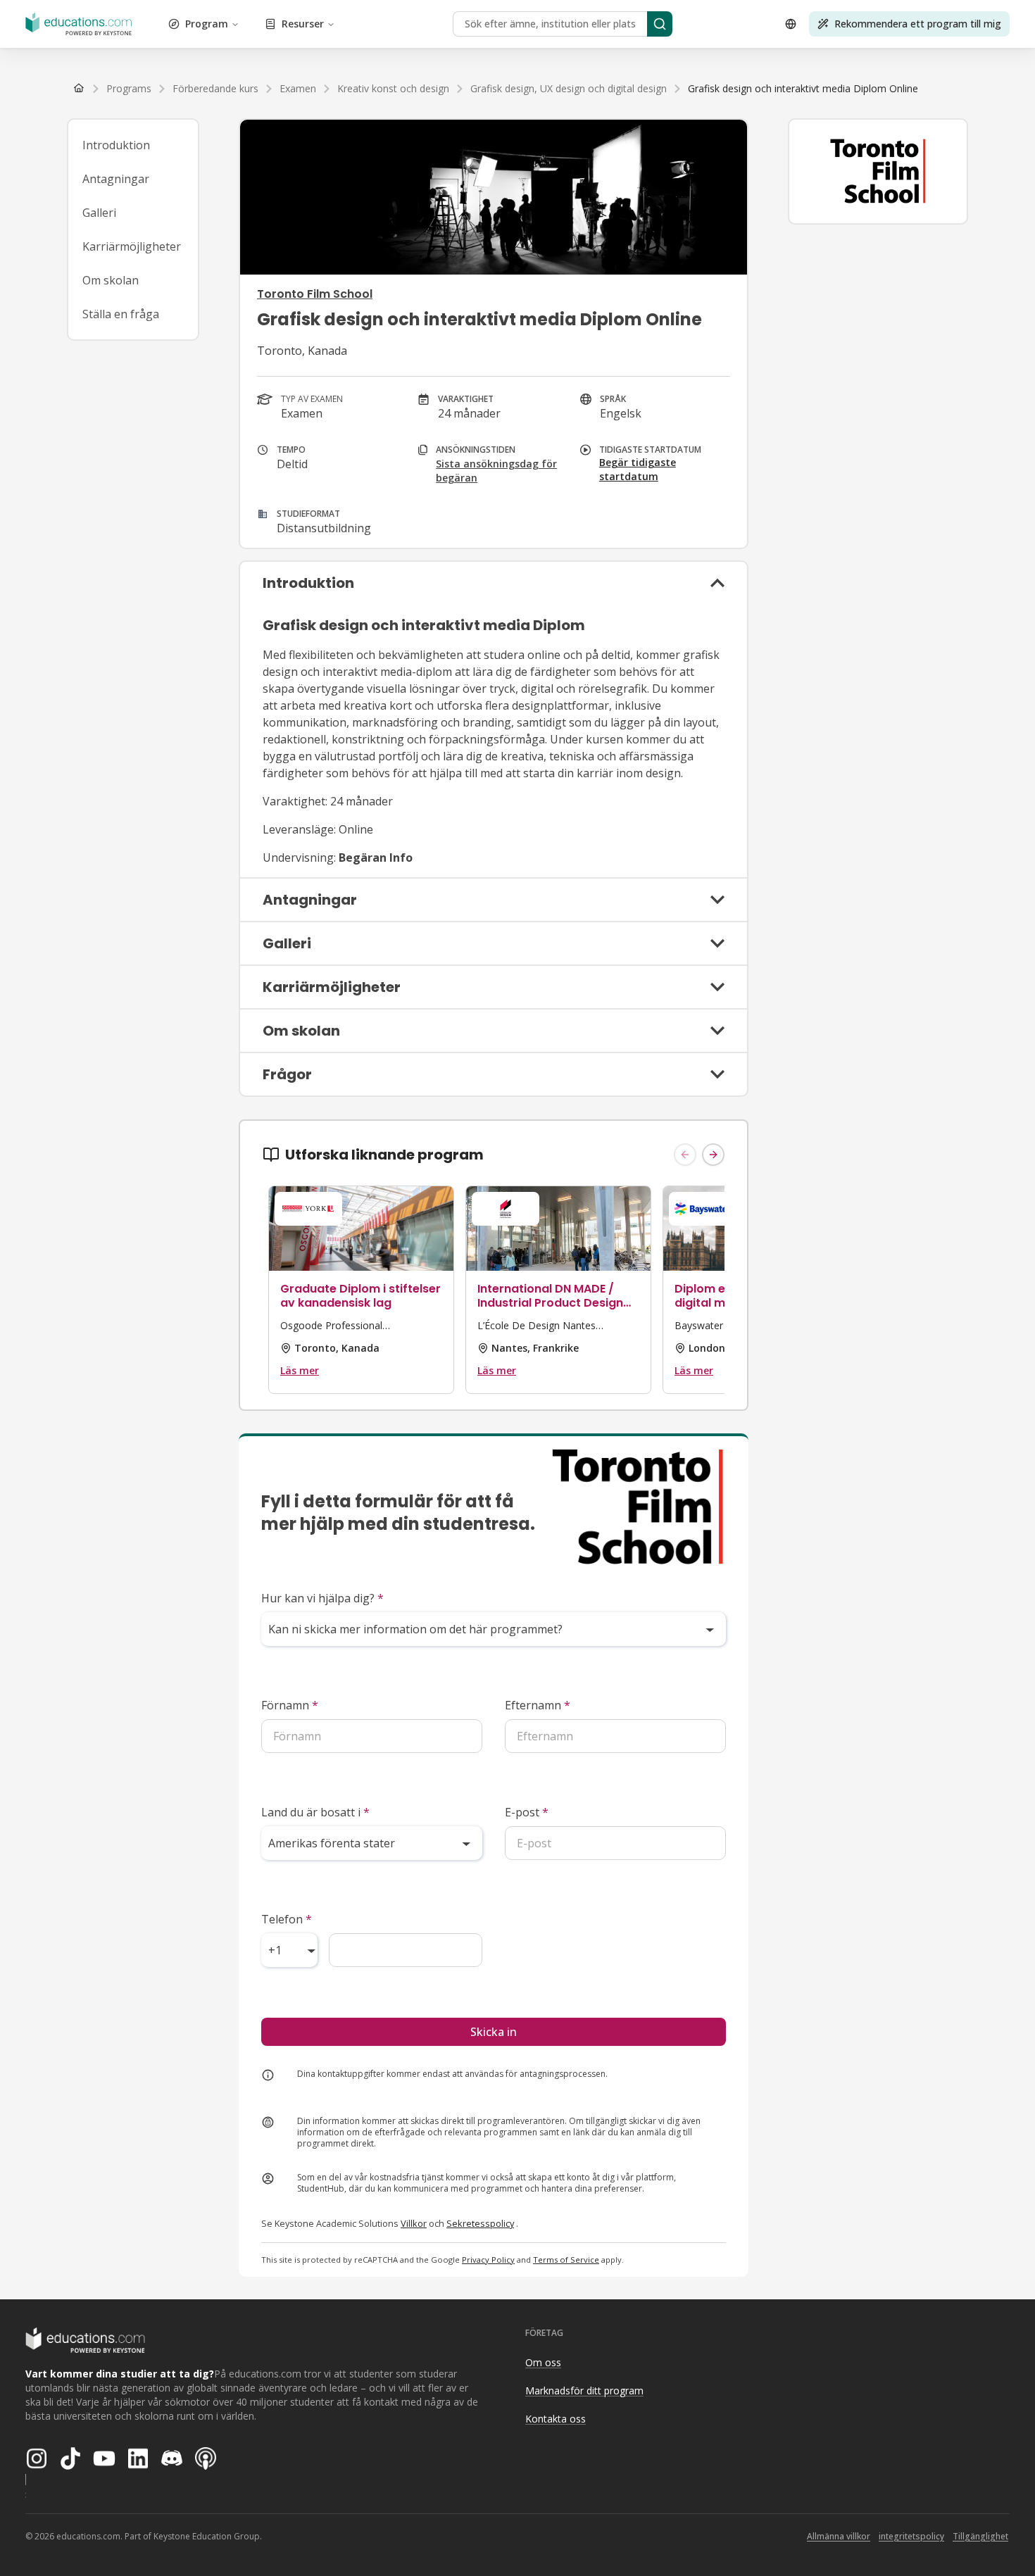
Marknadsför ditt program (584, 2390)
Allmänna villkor (839, 2536)
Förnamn (290, 1705)
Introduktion (116, 145)
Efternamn (538, 1705)
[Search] (660, 24)
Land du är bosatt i (315, 1812)
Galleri (99, 213)
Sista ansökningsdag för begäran (496, 471)
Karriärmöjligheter (132, 246)
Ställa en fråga (121, 314)
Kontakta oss (556, 2419)
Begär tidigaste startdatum (638, 469)
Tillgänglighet (980, 2536)
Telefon (287, 1919)
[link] (803, 89)
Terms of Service (566, 2260)
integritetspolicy (911, 2536)
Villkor (414, 2223)
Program (207, 24)
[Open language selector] (791, 24)
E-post (527, 1812)
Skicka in (494, 2032)
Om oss (543, 2362)
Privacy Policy (488, 2260)
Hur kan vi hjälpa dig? (322, 1598)
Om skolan (111, 280)
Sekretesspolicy (480, 2223)
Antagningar (116, 179)
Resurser (303, 24)
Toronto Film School (315, 294)
